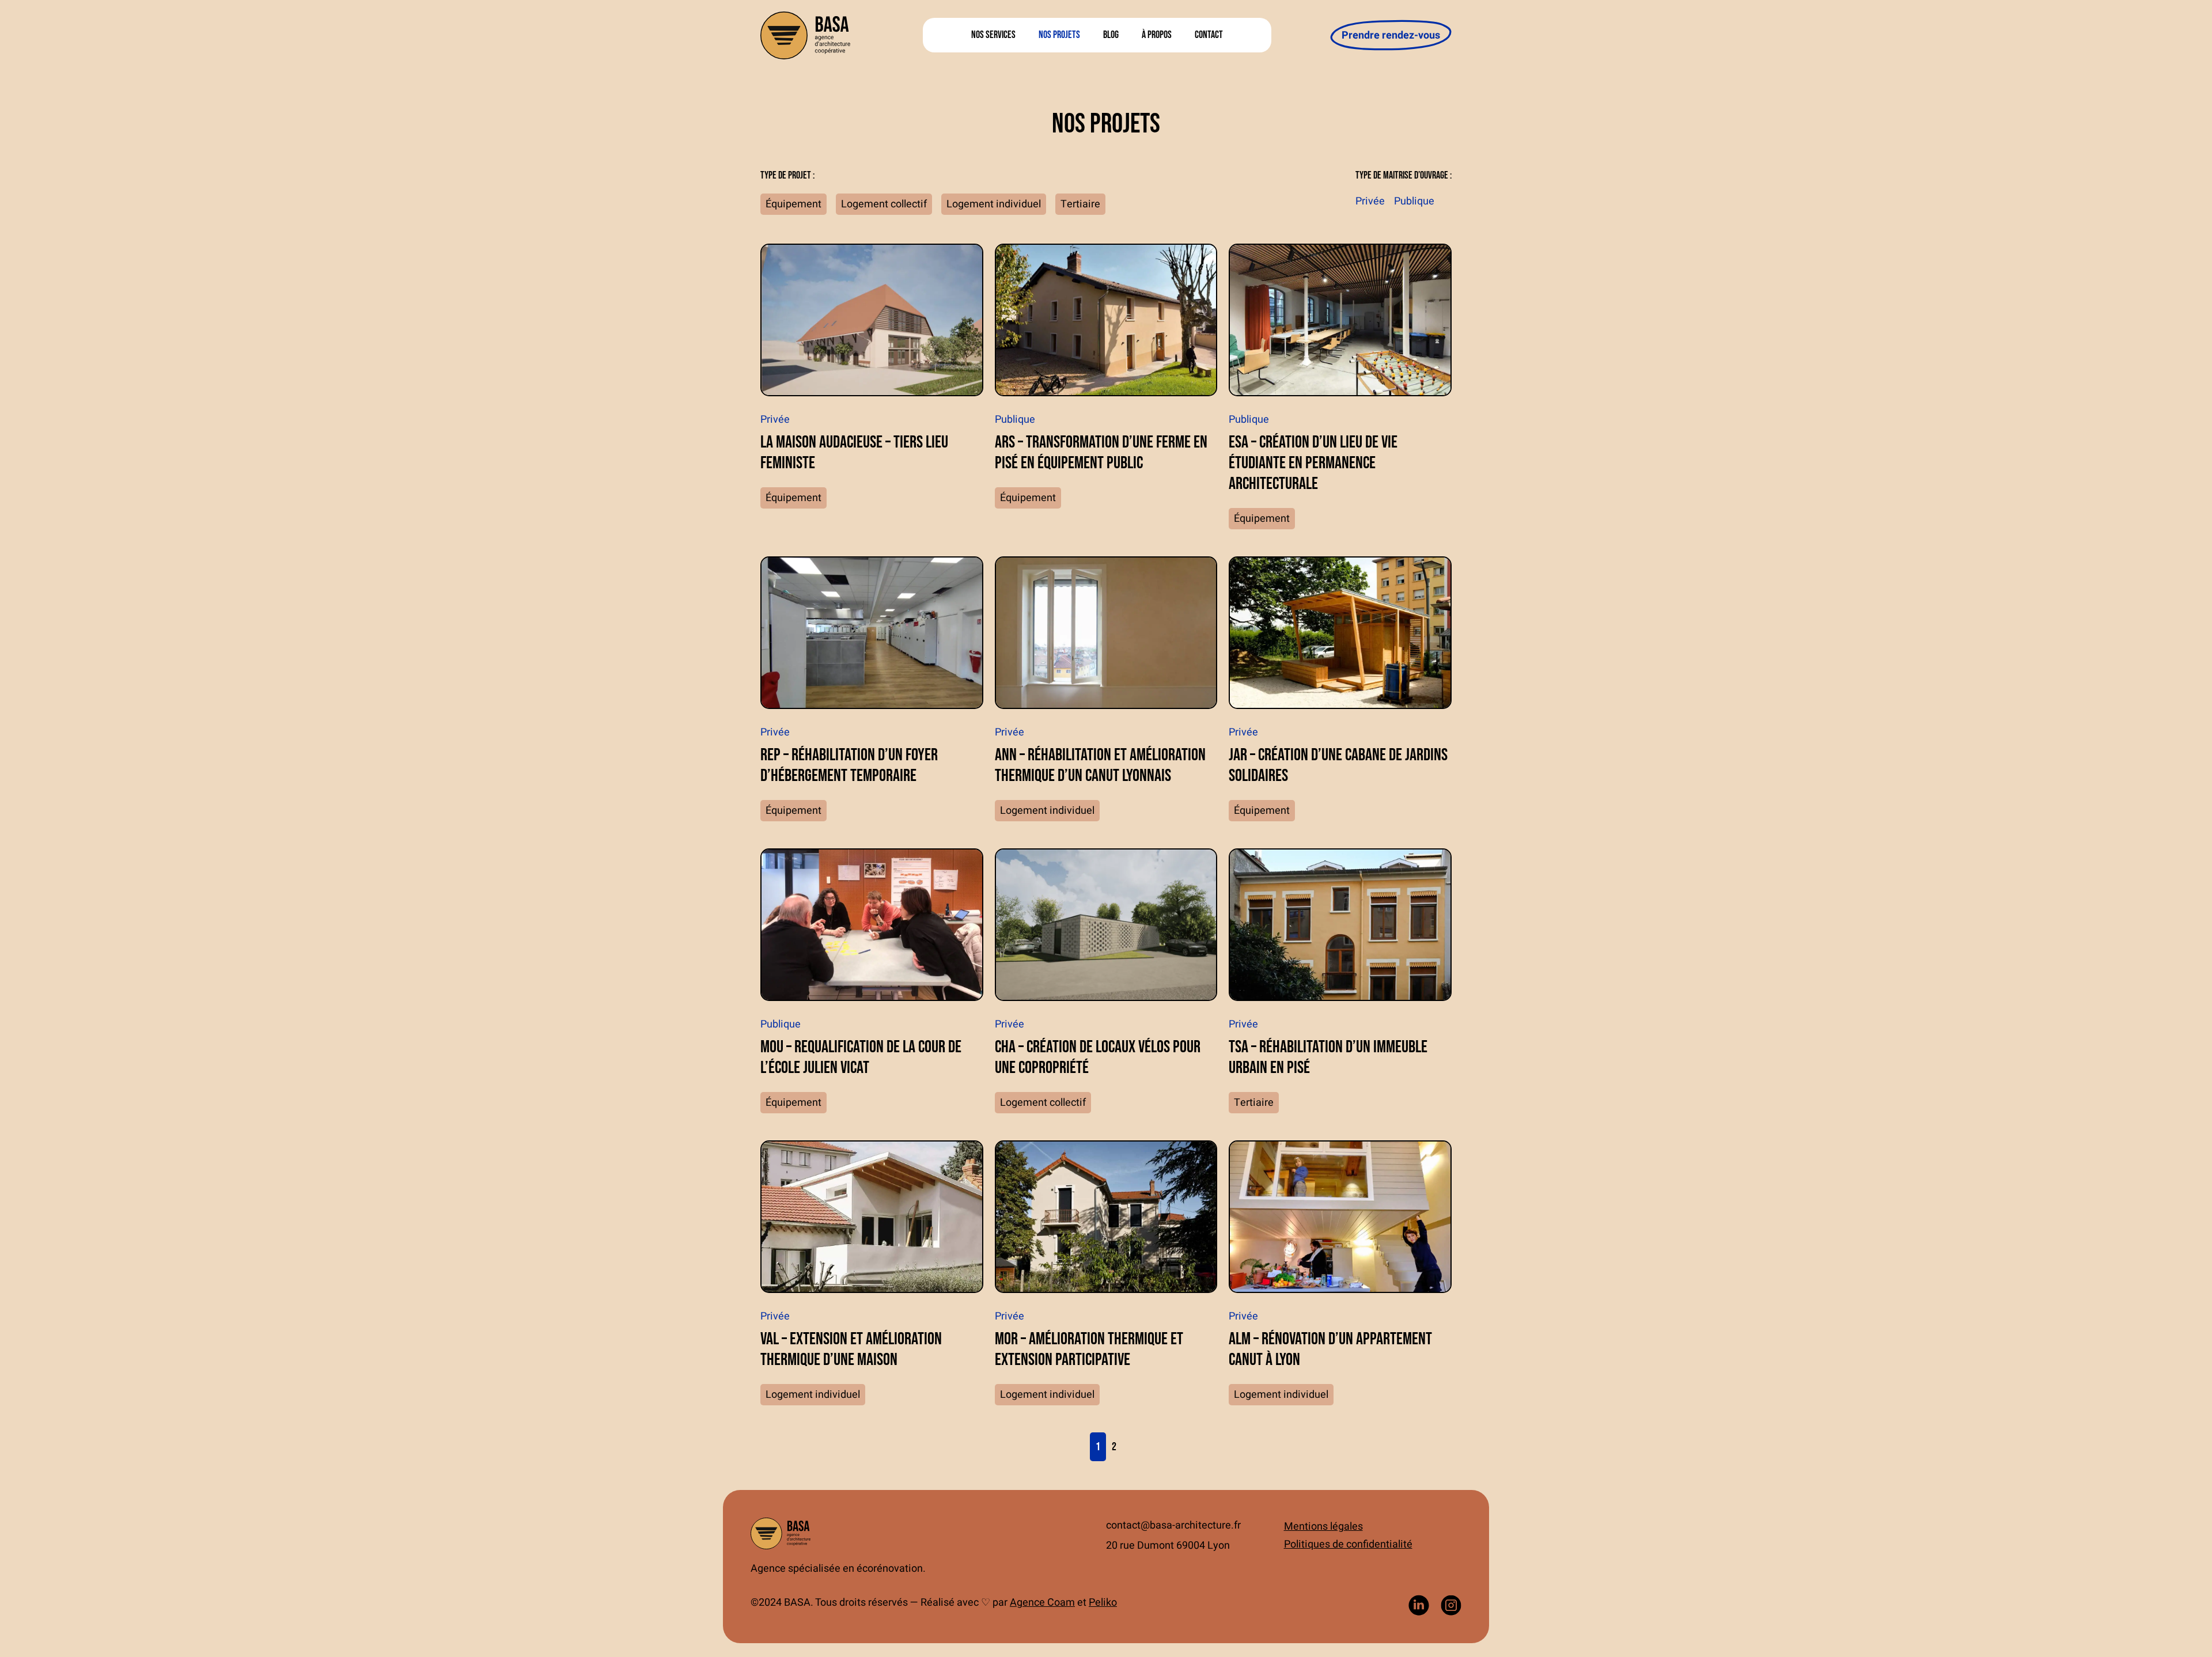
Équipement (793, 204)
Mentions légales (1323, 1527)
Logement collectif (884, 204)
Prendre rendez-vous (1391, 35)
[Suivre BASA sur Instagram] (1451, 1605)
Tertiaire (1080, 204)
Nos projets (1059, 35)
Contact (1209, 35)
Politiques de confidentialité (1348, 1544)
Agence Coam (1042, 1603)
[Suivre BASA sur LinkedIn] (1419, 1605)
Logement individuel (994, 204)
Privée (1370, 201)
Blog (1111, 35)
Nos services (993, 35)
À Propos (1157, 35)
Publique (1414, 201)
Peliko (1103, 1603)
